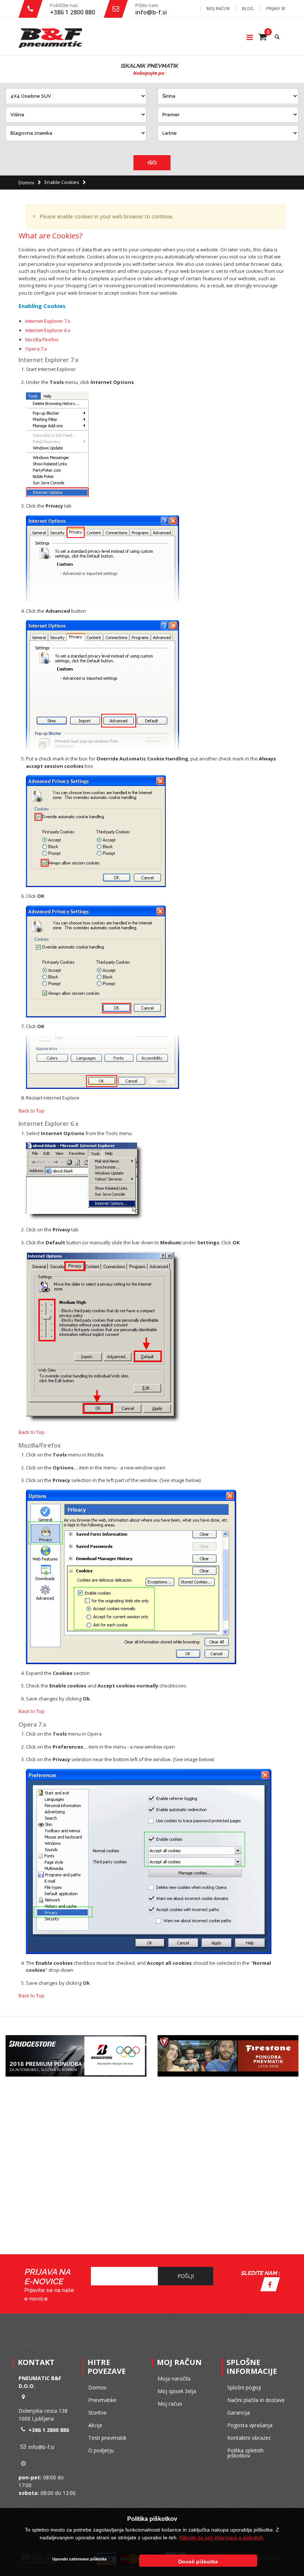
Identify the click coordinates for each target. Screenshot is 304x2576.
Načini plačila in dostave (256, 2400)
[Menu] (250, 37)
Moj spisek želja (177, 2391)
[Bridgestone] (76, 2037)
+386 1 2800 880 (72, 12)
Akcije (95, 2425)
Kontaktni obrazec (249, 2438)
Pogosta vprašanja (250, 2425)
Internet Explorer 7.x (48, 321)
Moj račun (218, 8)
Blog (248, 8)
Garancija (239, 2413)
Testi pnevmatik (107, 2438)
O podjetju (101, 2450)
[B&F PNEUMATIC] (50, 38)
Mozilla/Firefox (42, 339)
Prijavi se (276, 8)
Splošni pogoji (244, 2387)
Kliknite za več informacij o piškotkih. (222, 2537)
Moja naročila (174, 2378)
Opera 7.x (36, 349)
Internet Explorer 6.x (48, 330)
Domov (27, 183)
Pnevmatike (102, 2400)
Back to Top (32, 1111)
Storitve (98, 2413)
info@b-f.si (151, 12)
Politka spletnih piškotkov (245, 2453)
